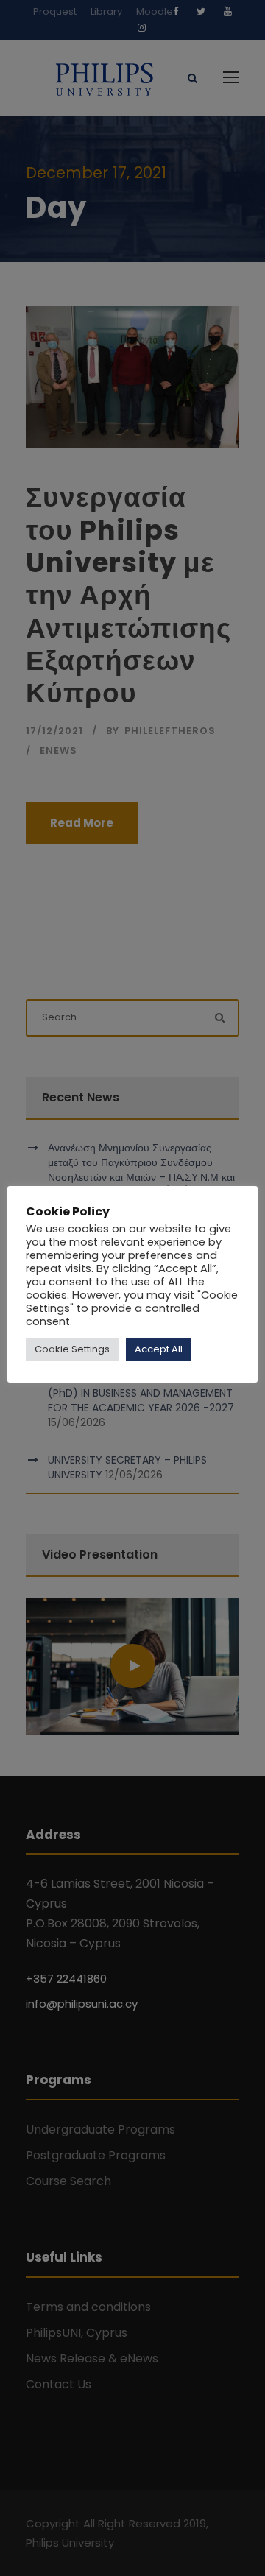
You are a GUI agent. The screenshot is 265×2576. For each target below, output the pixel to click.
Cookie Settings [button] (72, 1349)
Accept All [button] (159, 1349)
